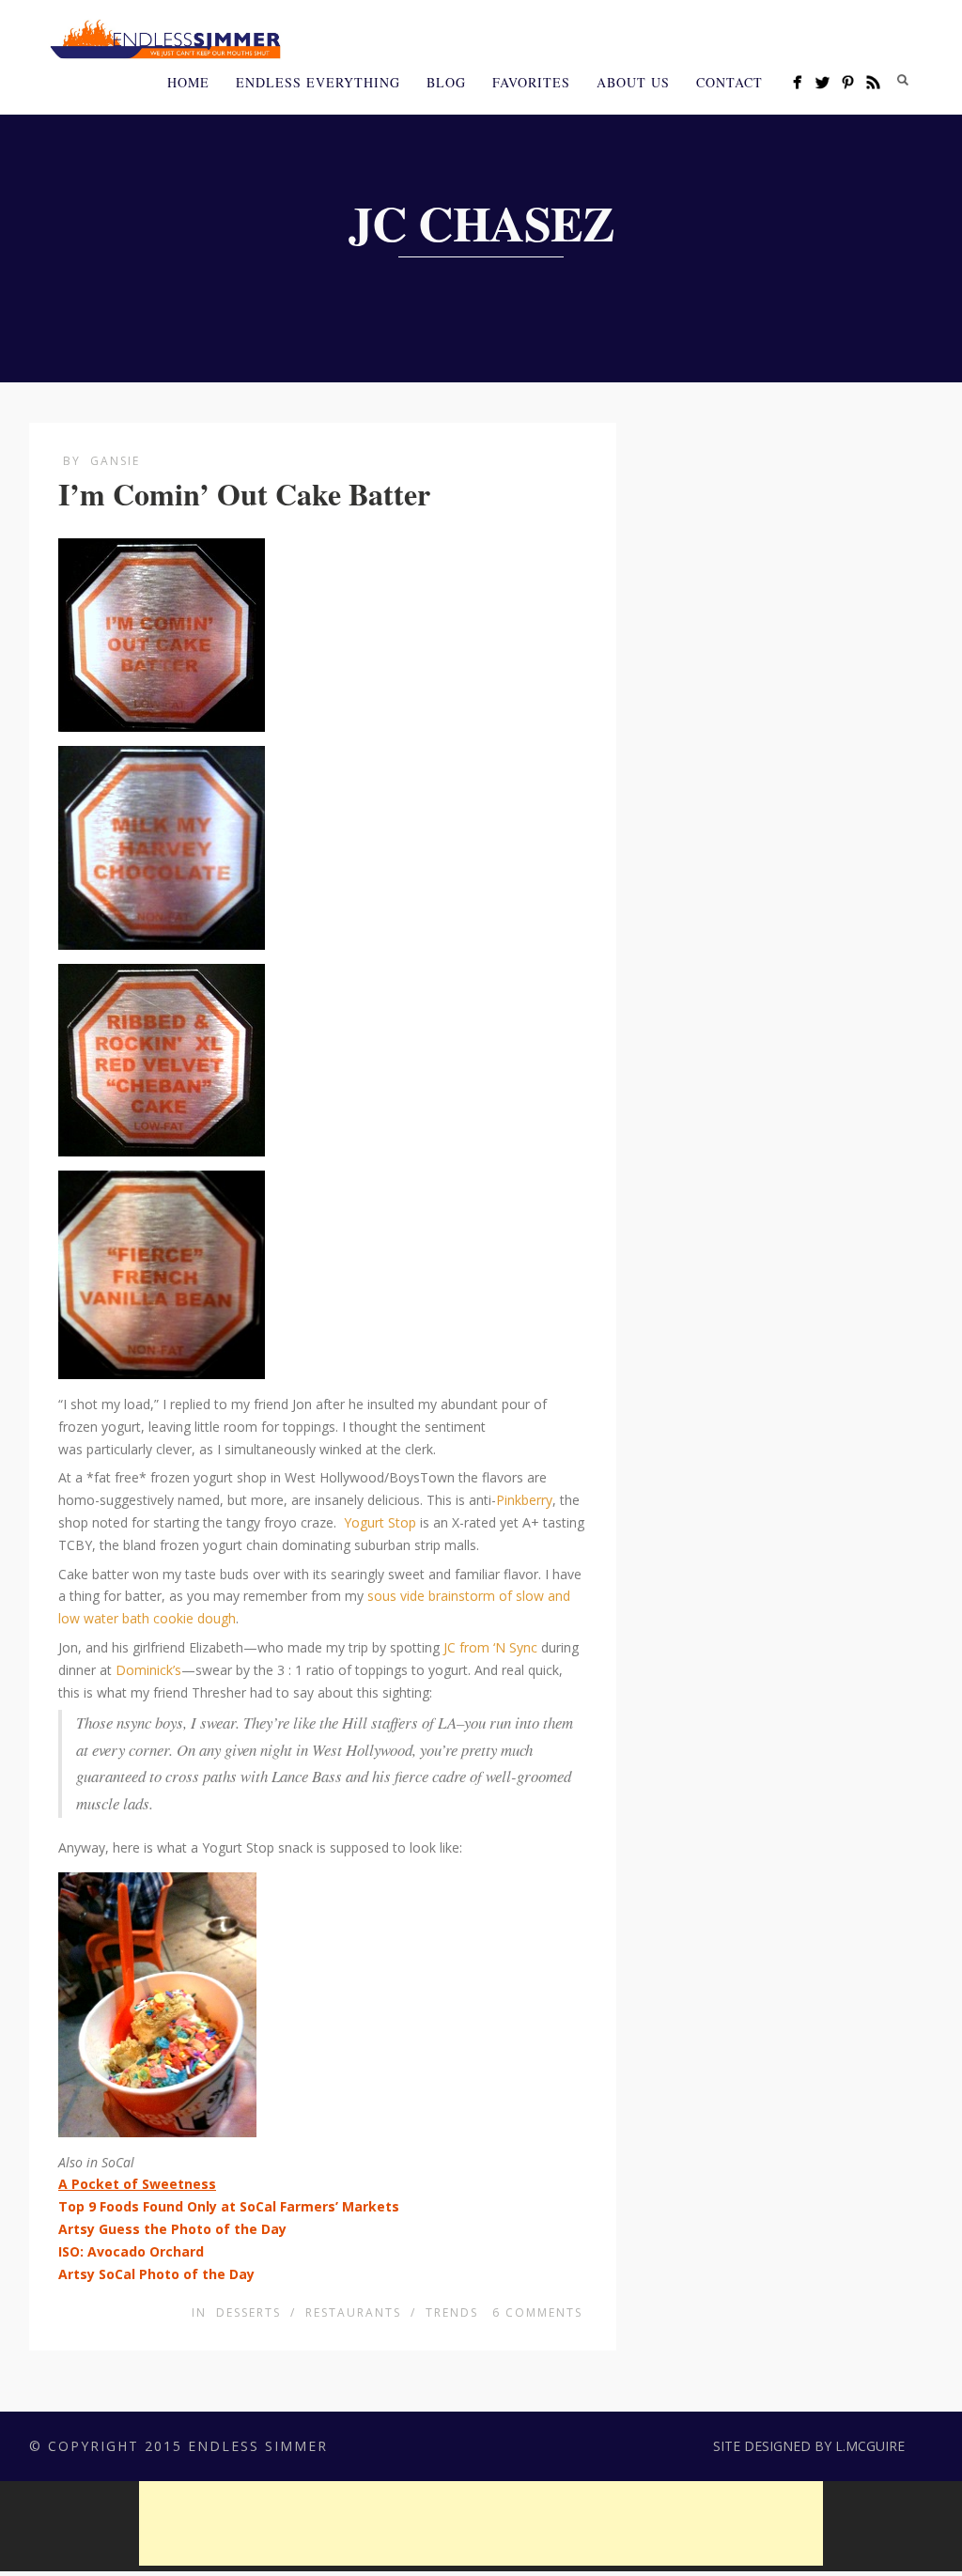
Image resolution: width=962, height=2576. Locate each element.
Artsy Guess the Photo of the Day (172, 2229)
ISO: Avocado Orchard (131, 2251)
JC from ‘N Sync (490, 1647)
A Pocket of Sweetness (137, 2184)
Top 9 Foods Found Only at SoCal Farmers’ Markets (229, 2206)
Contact (729, 82)
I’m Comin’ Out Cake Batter (244, 494)
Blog (446, 82)
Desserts (248, 2312)
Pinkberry (524, 1500)
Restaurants (353, 2312)
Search (903, 80)
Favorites (531, 82)
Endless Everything (318, 82)
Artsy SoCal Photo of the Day (156, 2274)
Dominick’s (148, 1670)
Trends (452, 2312)
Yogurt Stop (380, 1522)
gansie (115, 461)
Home (188, 82)
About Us (633, 82)
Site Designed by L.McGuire (809, 2446)
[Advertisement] (481, 2523)
